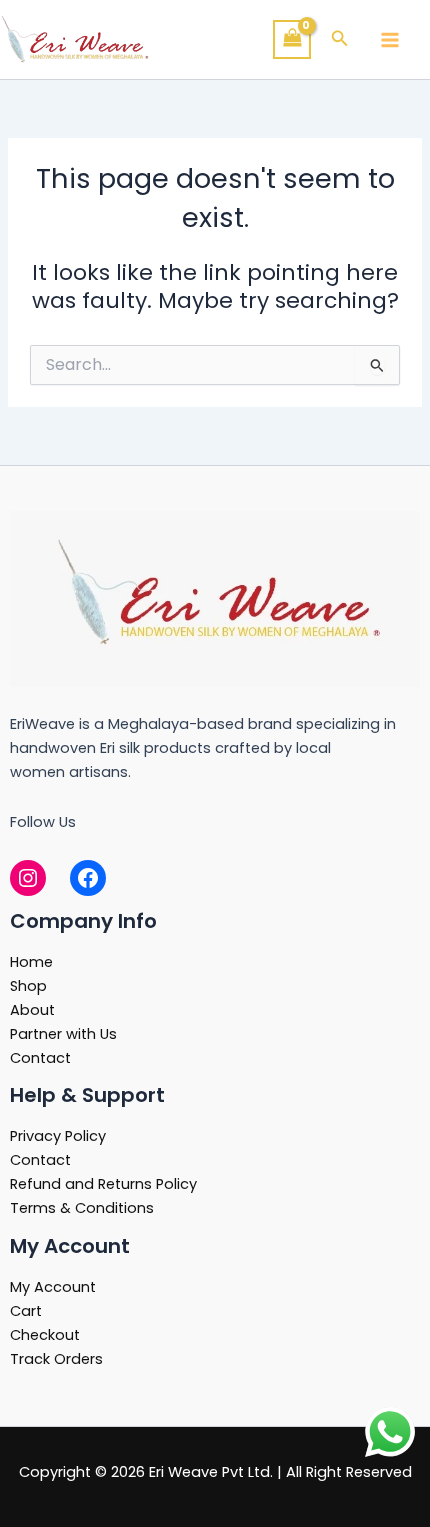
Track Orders (56, 1359)
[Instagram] (28, 878)
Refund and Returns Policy (103, 1184)
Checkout (45, 1335)
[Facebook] (88, 878)
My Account (53, 1287)
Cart (26, 1311)
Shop (28, 986)
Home (31, 962)
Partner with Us (63, 1034)
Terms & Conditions (82, 1208)
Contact (40, 1058)
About (32, 1010)
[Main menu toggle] (390, 39)
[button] (340, 40)
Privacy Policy (58, 1136)
